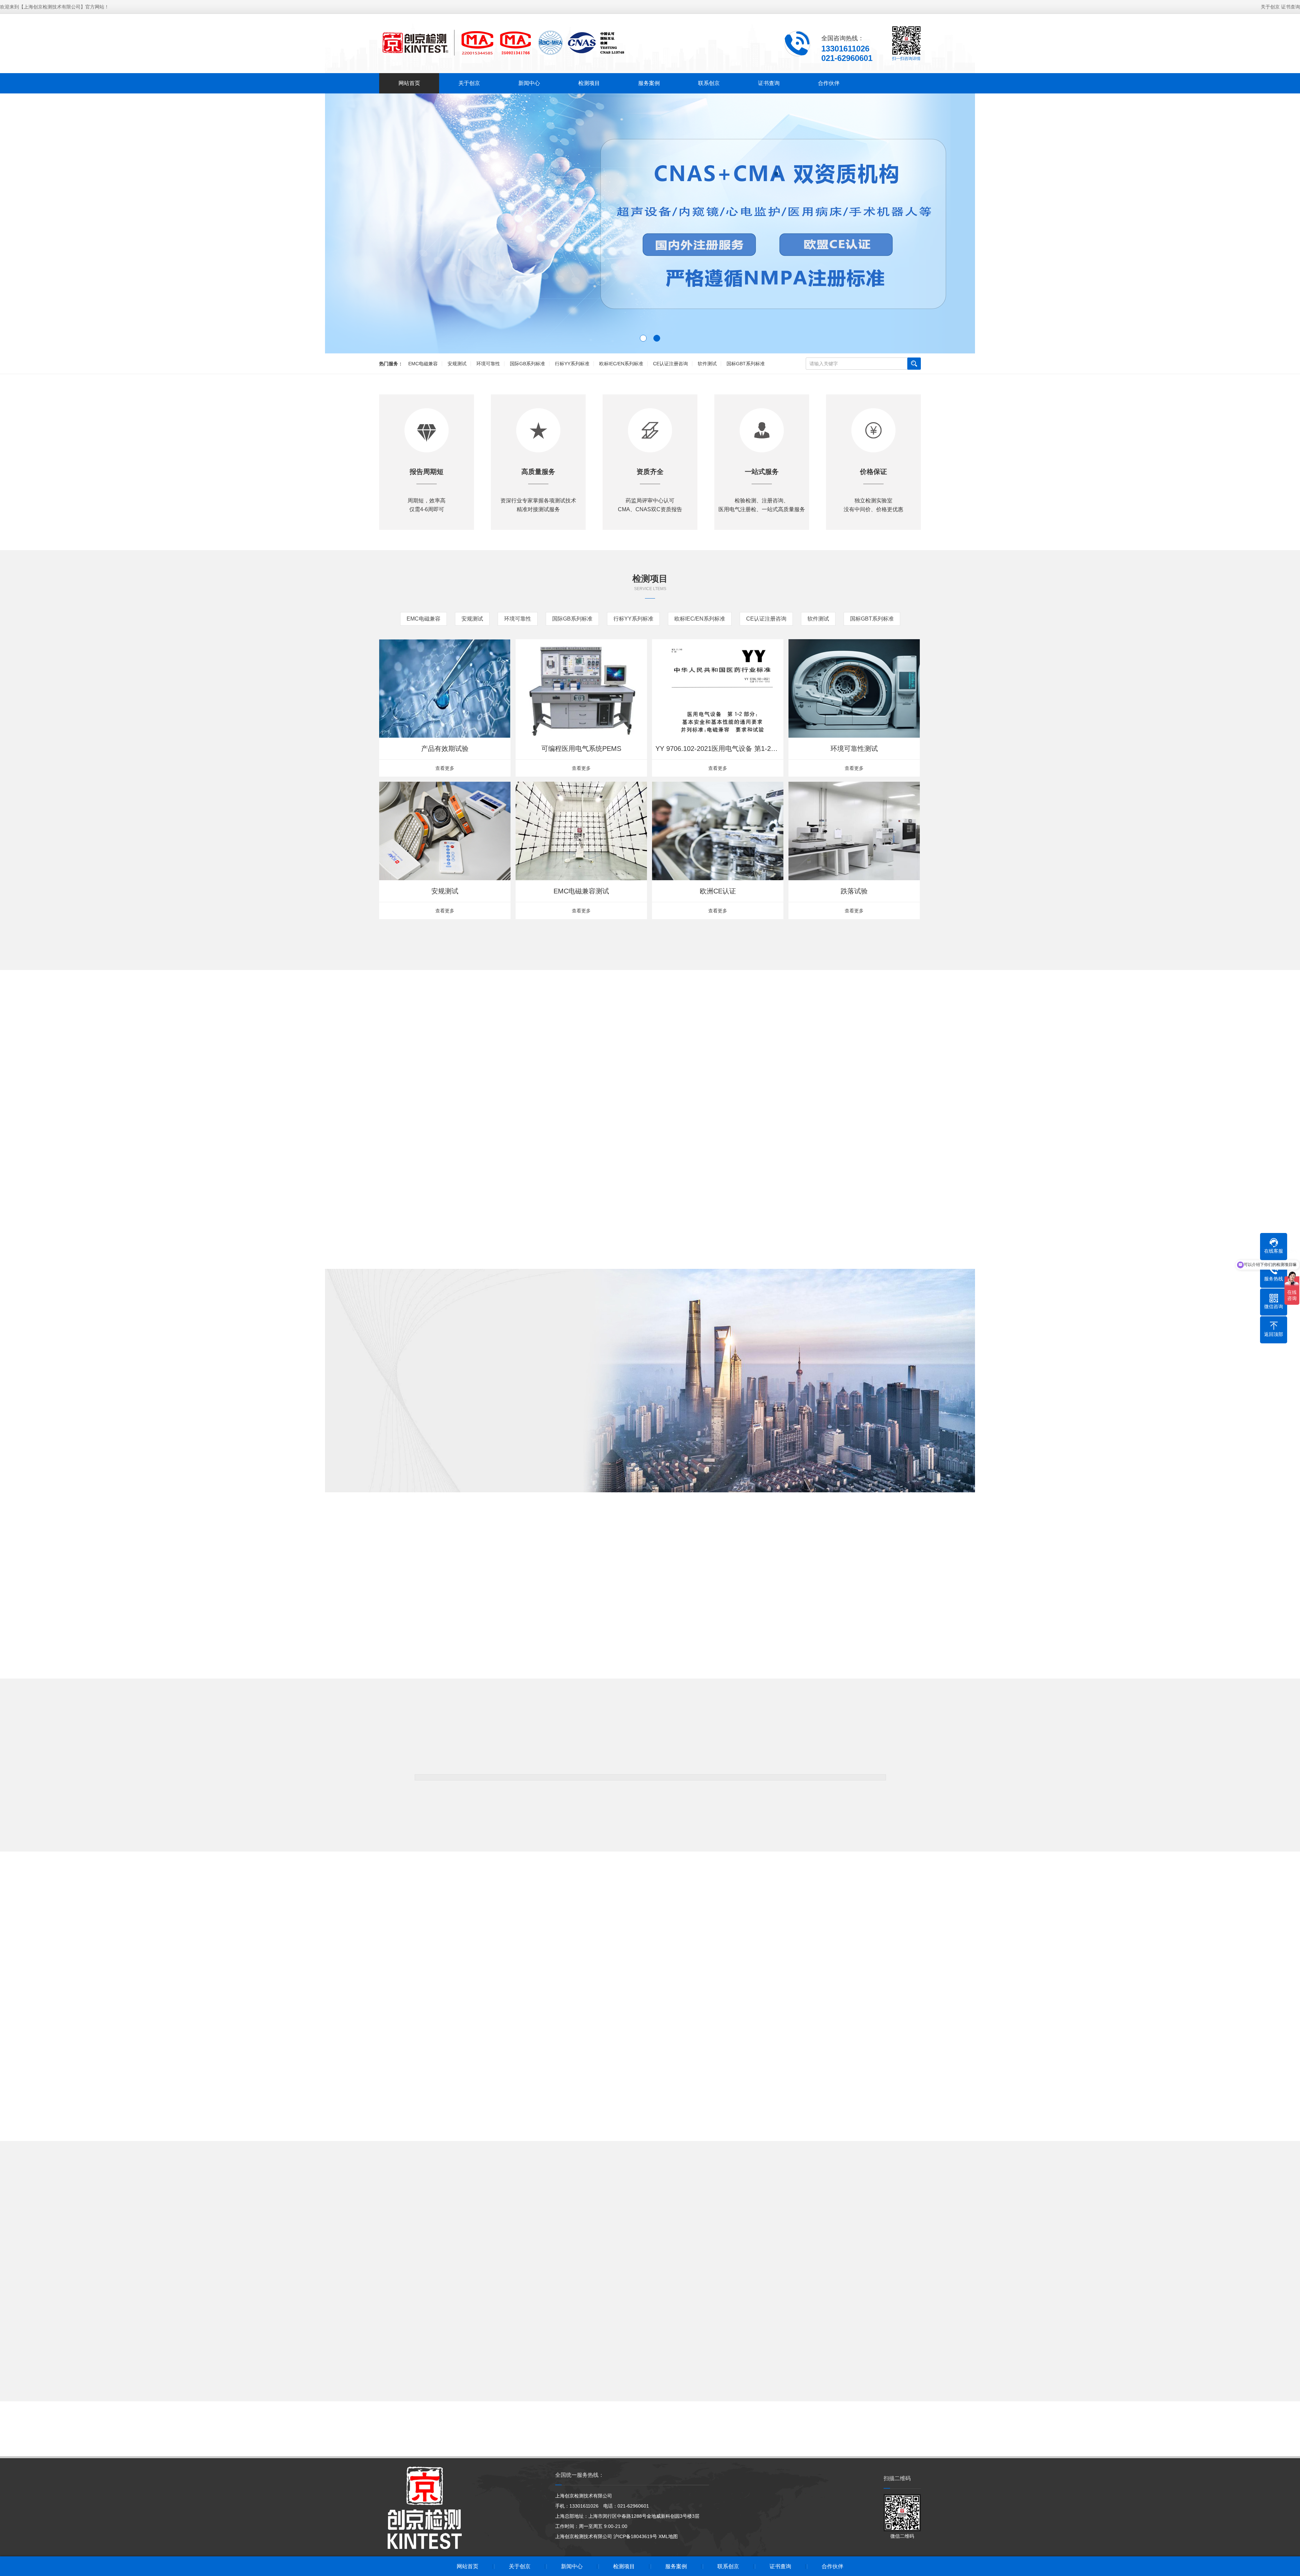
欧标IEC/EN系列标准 (621, 364)
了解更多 (372, 1462)
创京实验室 (536, 1462)
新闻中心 (529, 83)
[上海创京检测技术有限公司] (503, 43)
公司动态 (621, 2242)
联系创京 (709, 83)
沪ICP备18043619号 (635, 2536)
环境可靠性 (488, 364)
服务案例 (649, 83)
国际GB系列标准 (527, 364)
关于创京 (1270, 7)
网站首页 (409, 83)
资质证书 (481, 1462)
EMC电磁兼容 (423, 364)
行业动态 (679, 2242)
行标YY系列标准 (572, 364)
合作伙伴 (829, 83)
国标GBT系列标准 (746, 364)
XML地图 (668, 2536)
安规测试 (457, 364)
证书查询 (1291, 7)
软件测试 (707, 364)
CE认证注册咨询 (670, 364)
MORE (650, 978)
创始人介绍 (427, 1462)
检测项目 (589, 83)
